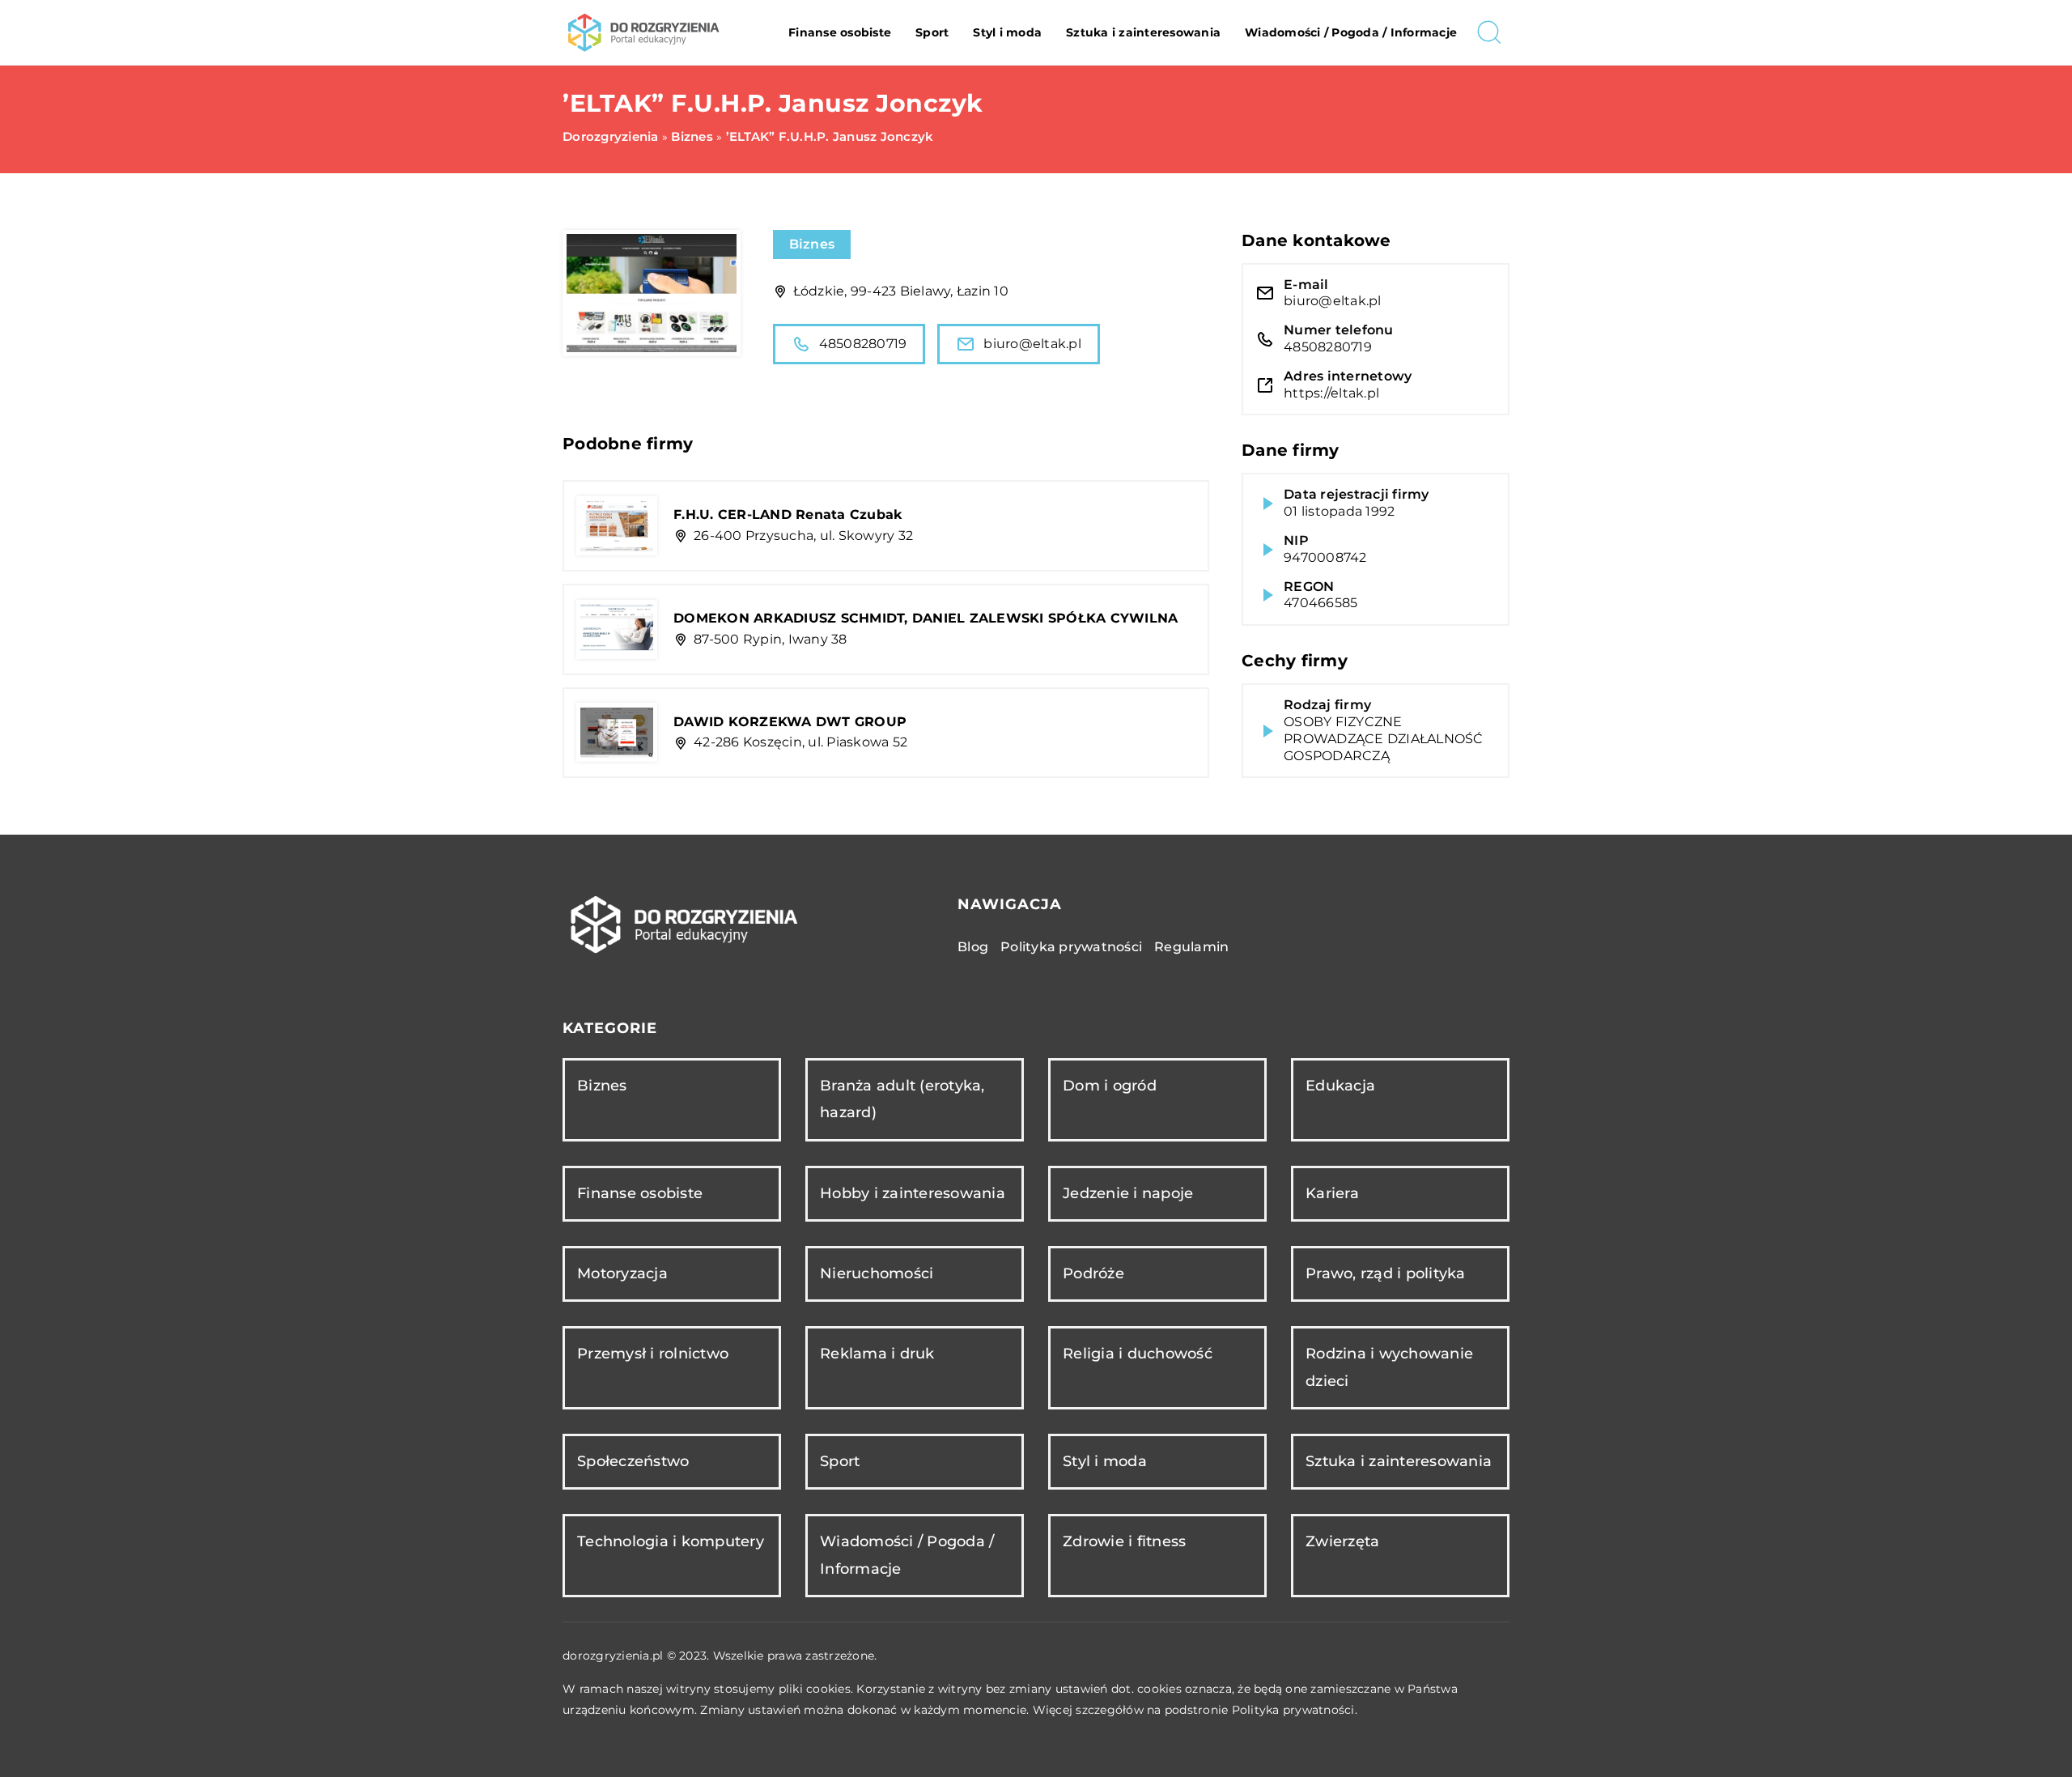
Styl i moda (1007, 32)
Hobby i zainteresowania (913, 1193)
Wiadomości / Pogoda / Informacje (1351, 32)
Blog (973, 947)
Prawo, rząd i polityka (1386, 1273)
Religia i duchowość (1138, 1354)
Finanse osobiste (840, 32)
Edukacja (1340, 1086)
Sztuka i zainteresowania (1143, 32)
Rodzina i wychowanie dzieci (1389, 1367)
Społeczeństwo (633, 1461)
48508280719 (863, 344)
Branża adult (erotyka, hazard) (902, 1099)
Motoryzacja (622, 1273)
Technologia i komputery (671, 1541)
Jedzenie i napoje (1128, 1193)
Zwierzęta (1342, 1541)
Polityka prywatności (1071, 947)
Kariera (1332, 1193)
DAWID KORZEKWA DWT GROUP (790, 722)
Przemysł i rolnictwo (653, 1354)
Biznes (812, 244)
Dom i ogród (1110, 1086)
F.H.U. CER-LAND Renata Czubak (788, 514)
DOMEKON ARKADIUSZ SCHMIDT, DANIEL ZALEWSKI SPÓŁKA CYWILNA (926, 618)
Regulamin (1191, 947)
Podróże (1093, 1273)
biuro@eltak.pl (1032, 344)
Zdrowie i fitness (1124, 1541)
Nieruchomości (877, 1273)
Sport (932, 32)
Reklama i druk (877, 1354)
